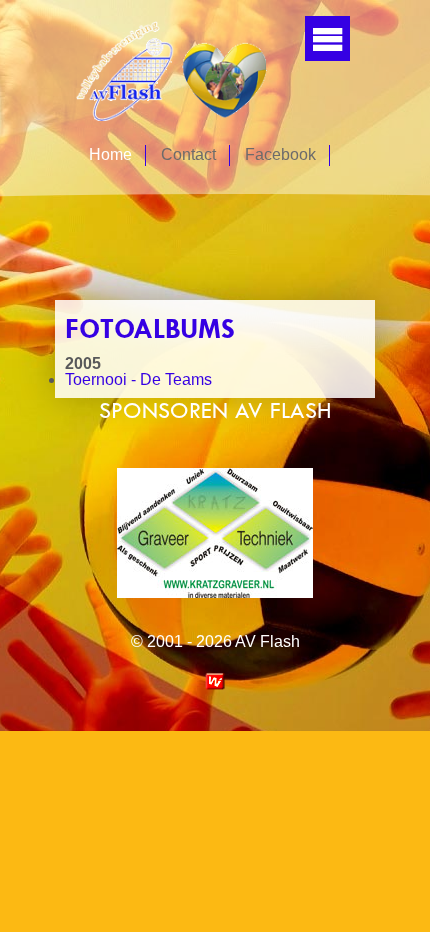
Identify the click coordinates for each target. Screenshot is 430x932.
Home (110, 154)
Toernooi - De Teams (138, 379)
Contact (188, 154)
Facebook (280, 154)
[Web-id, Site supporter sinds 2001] (215, 684)
